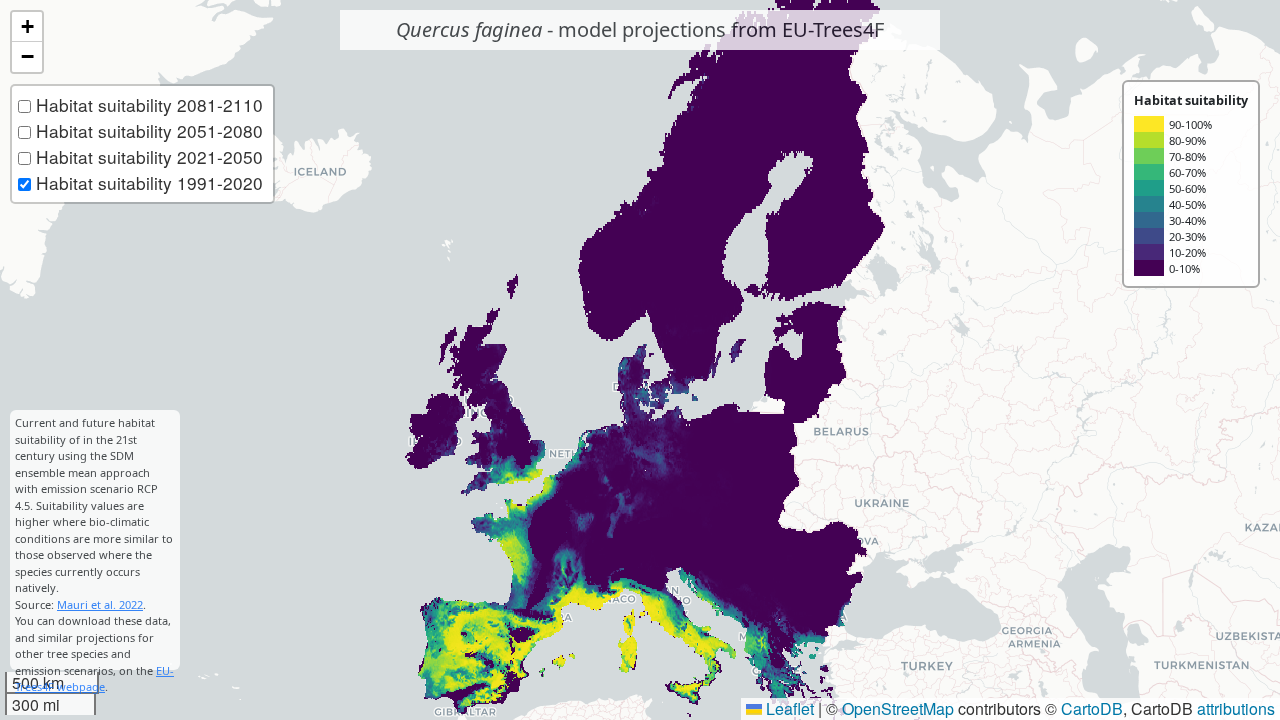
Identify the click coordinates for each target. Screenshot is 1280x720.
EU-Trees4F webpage (94, 679)
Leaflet (788, 708)
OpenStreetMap (898, 708)
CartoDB (1092, 708)
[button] (27, 27)
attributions (1236, 708)
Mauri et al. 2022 (100, 604)
